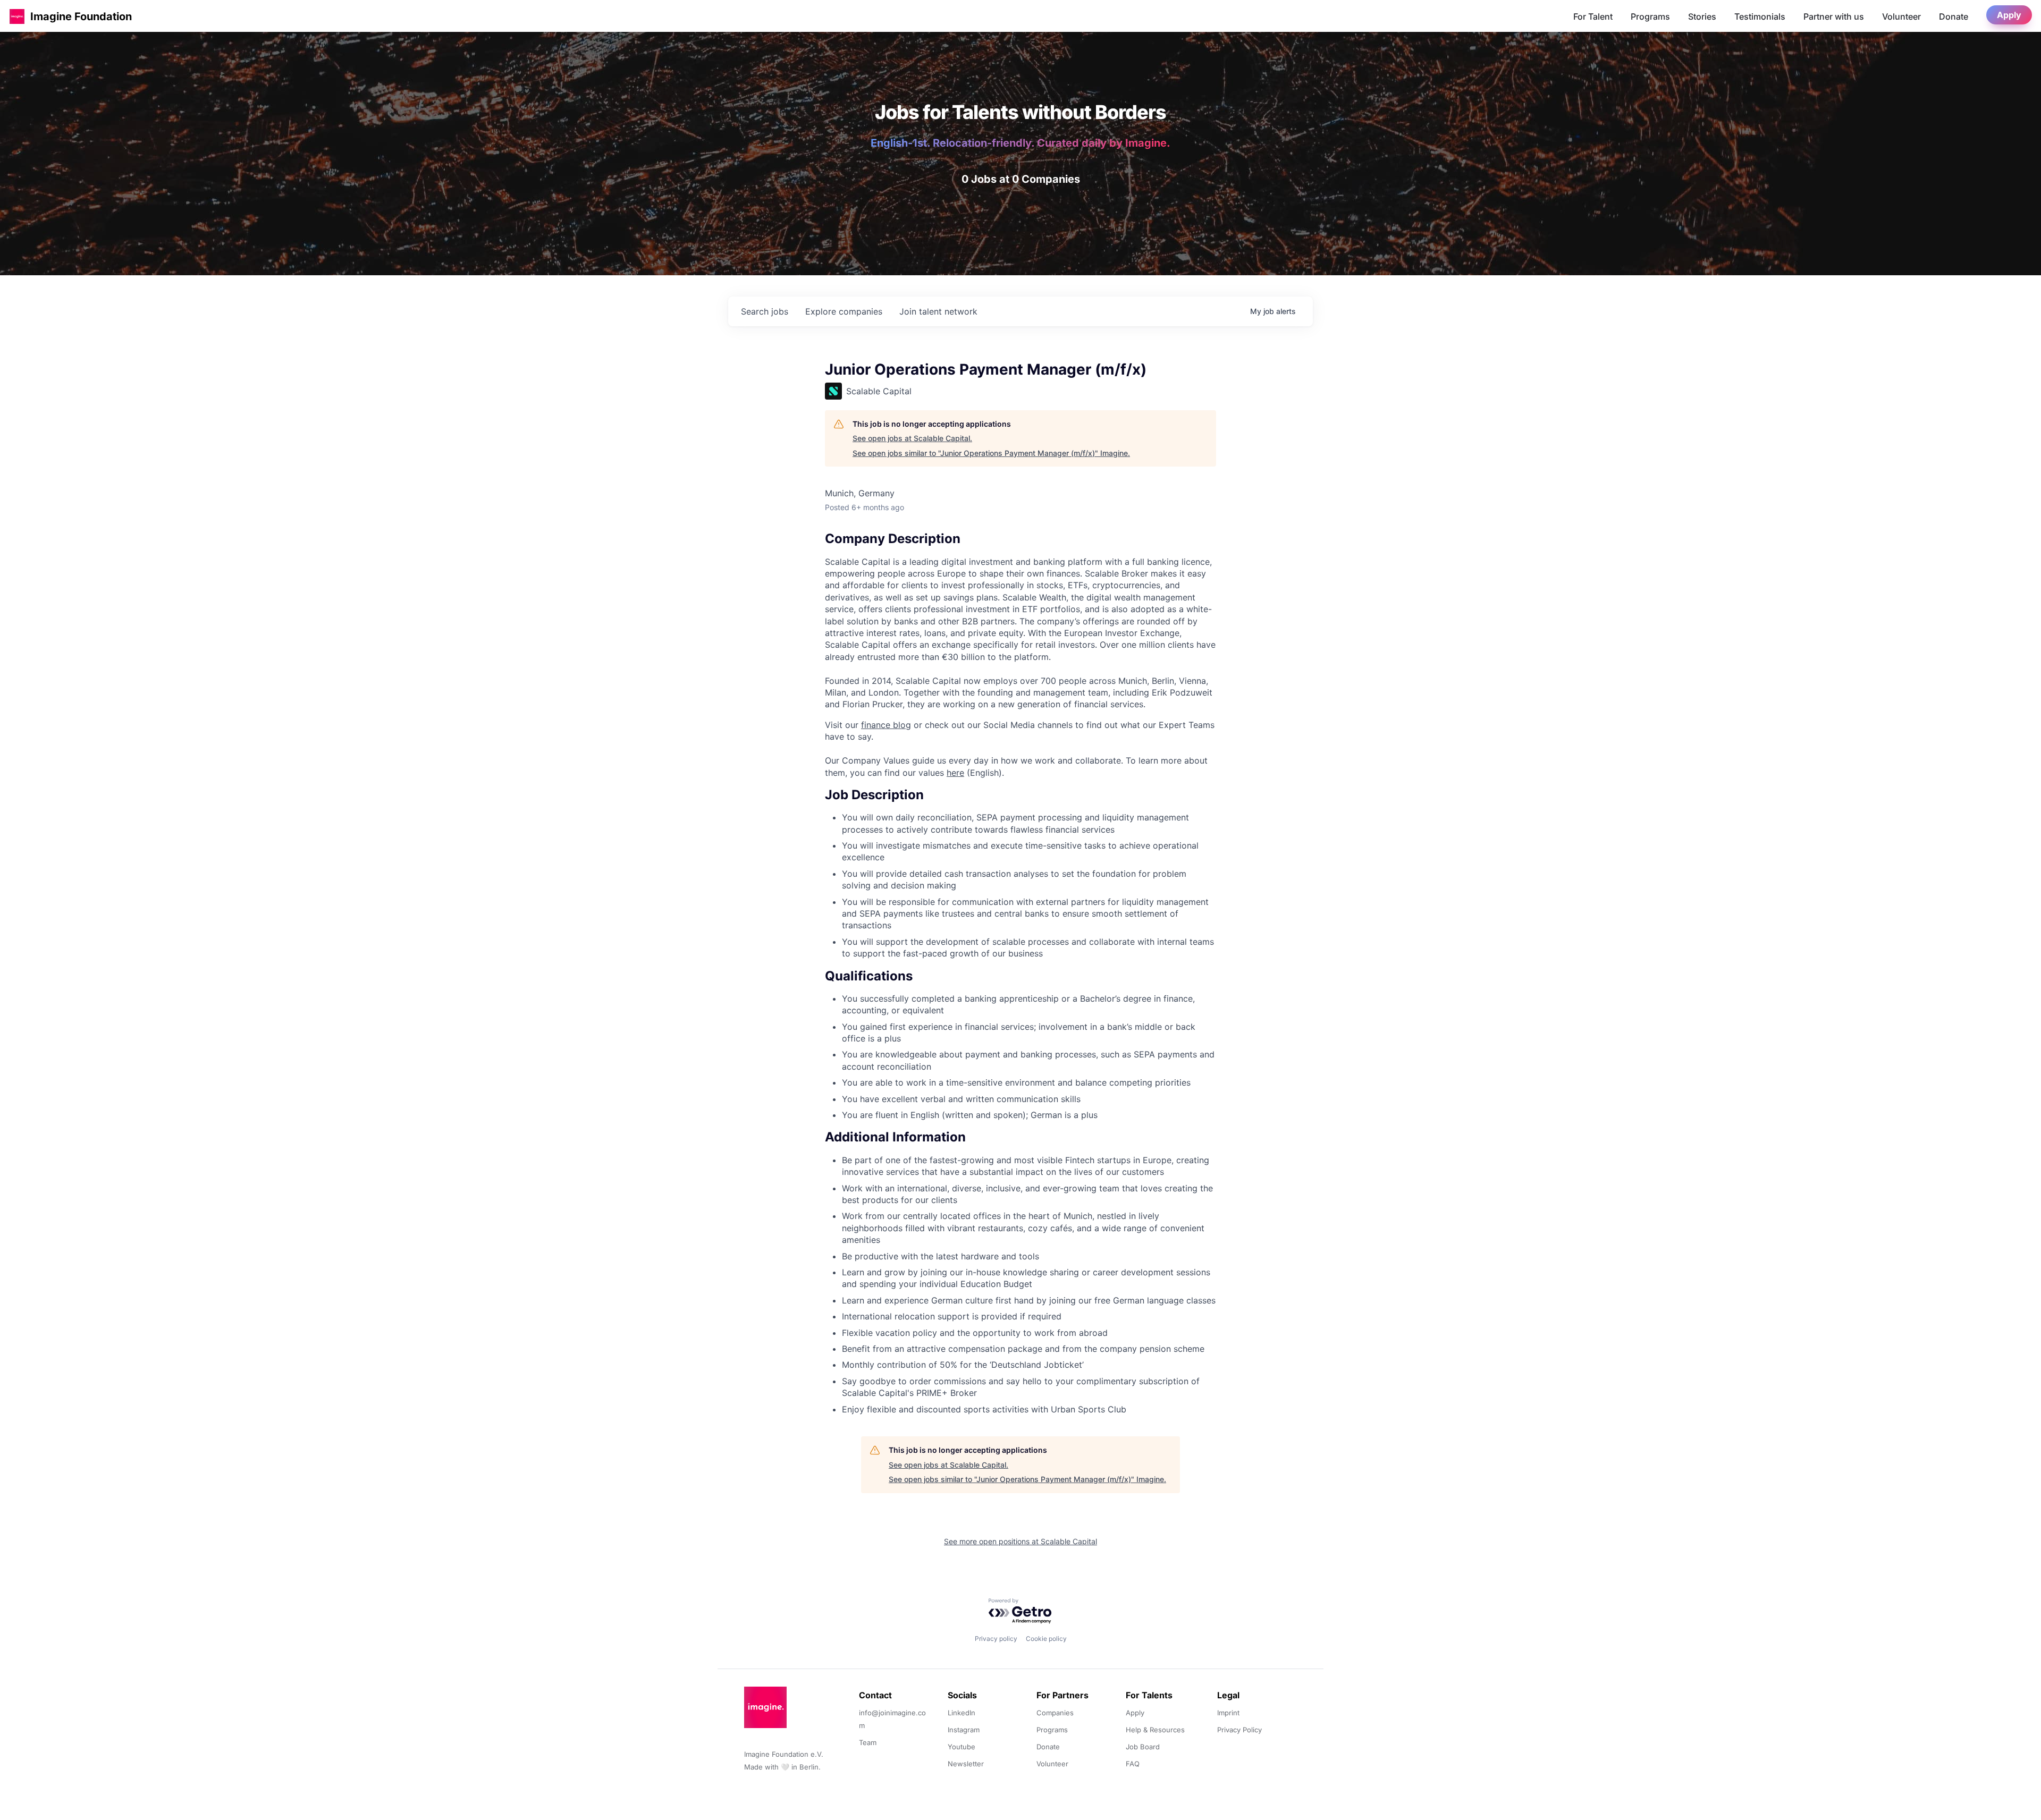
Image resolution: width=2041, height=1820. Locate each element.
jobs (765, 311)
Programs (1650, 16)
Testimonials (1760, 16)
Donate (1954, 16)
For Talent (1593, 16)
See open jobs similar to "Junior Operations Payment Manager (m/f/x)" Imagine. (991, 453)
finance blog (886, 725)
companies (844, 311)
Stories (1702, 16)
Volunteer (1901, 16)
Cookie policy (1046, 1639)
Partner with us (1834, 16)
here (955, 773)
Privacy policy (996, 1639)
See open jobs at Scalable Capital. (912, 438)
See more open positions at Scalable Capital (1020, 1541)
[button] (17, 16)
